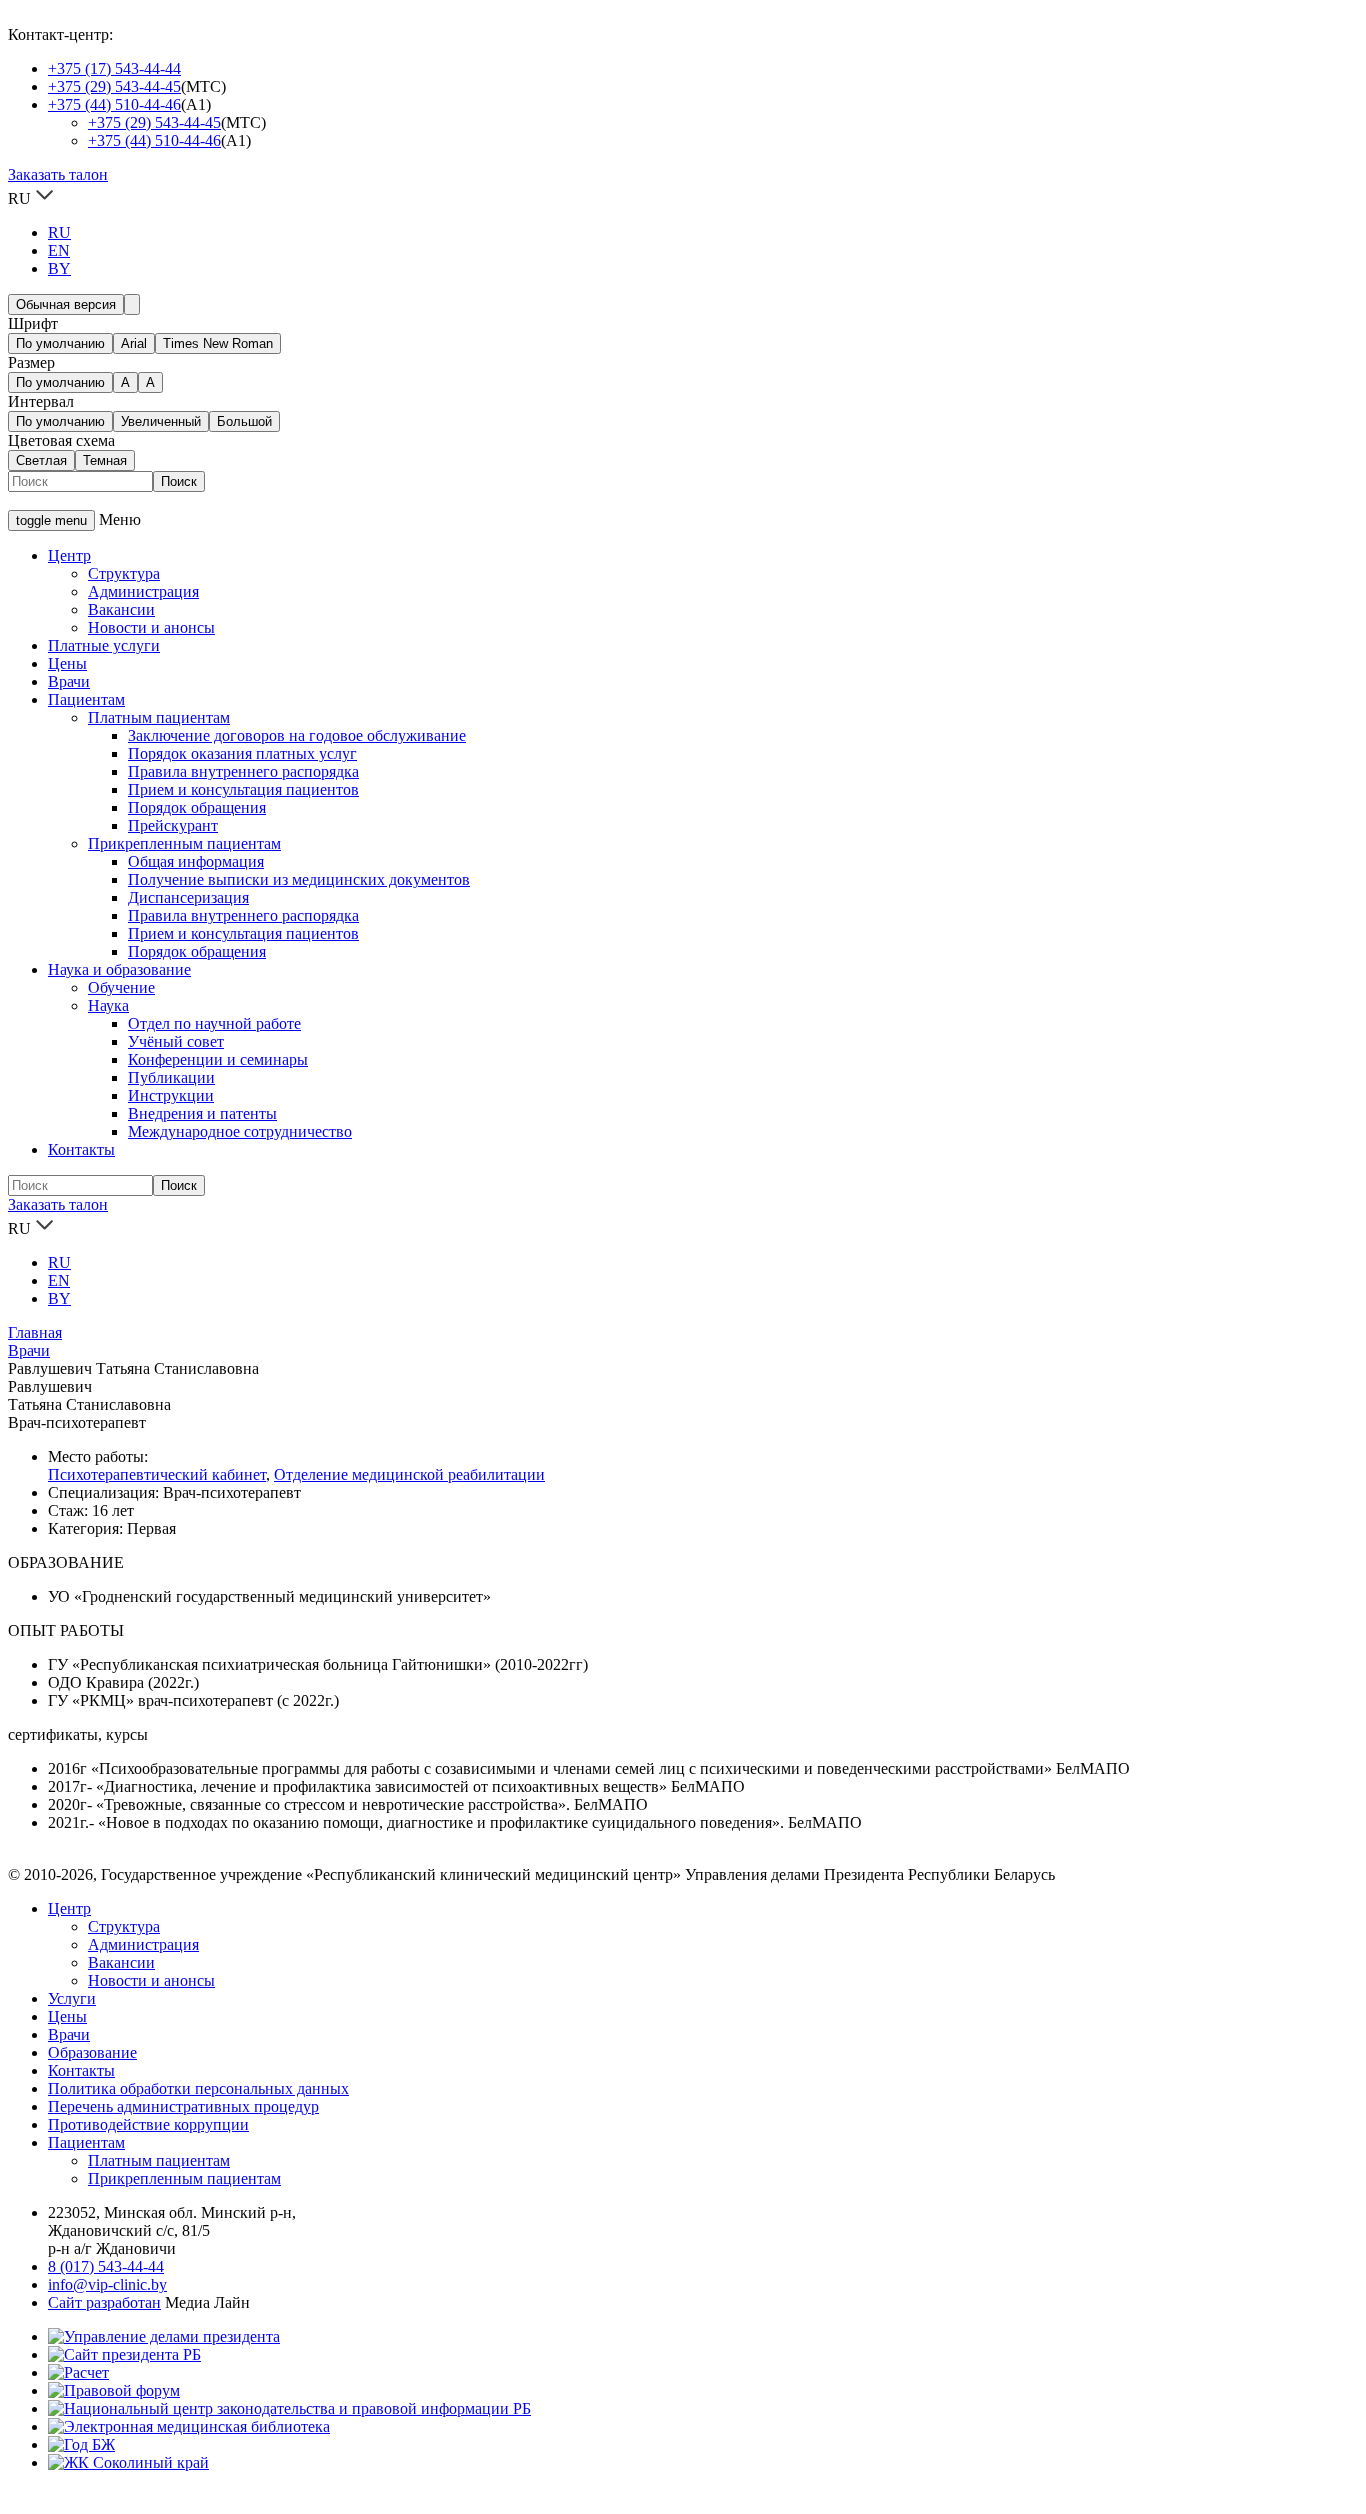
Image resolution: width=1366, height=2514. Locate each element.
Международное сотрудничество (240, 1131)
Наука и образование (119, 969)
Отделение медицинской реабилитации (409, 1474)
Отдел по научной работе (214, 1023)
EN (59, 250)
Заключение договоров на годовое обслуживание (297, 735)
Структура (124, 573)
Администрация (143, 591)
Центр (69, 555)
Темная (105, 460)
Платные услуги (104, 645)
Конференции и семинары (218, 1059)
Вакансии (121, 609)
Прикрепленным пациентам (184, 843)
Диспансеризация (188, 897)
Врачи (69, 681)
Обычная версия (66, 304)
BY (59, 268)
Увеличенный (161, 421)
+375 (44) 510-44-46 (114, 104)
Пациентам (86, 699)
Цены (67, 663)
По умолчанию (60, 343)
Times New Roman (218, 343)
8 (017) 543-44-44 (106, 2266)
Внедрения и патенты (202, 1113)
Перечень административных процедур (183, 2106)
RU (59, 232)
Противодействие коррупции (148, 2124)
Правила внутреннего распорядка (243, 771)
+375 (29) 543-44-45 (114, 86)
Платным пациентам (159, 717)
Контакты (81, 1149)
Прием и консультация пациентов (243, 789)
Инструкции (171, 1095)
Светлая (41, 460)
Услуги (72, 1998)
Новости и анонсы (151, 627)
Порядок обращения (197, 807)
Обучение (121, 987)
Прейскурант (173, 825)
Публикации (171, 1077)
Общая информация (196, 861)
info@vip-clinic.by (107, 2284)
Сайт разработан (104, 2302)
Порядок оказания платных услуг (242, 753)
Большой (244, 421)
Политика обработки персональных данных (198, 2088)
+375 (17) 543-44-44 (114, 68)
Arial (134, 343)
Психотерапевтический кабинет (157, 1474)
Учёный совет (176, 1041)
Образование (92, 2052)
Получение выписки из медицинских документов (299, 879)
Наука (108, 1005)
